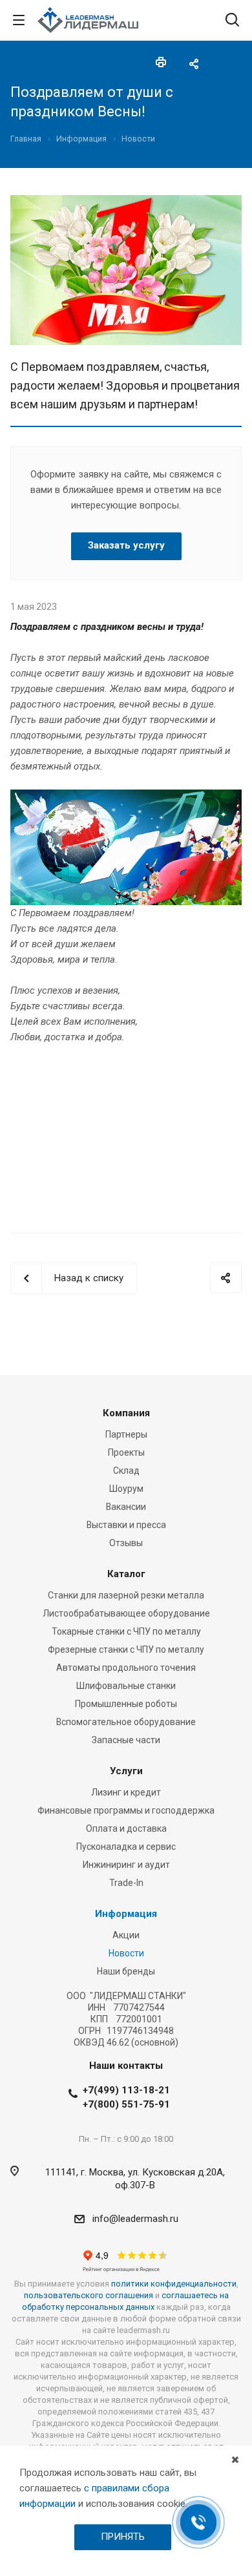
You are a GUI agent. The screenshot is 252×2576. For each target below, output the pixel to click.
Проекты (126, 1452)
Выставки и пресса (126, 1525)
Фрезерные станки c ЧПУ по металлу (126, 1649)
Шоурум (126, 1489)
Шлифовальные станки (126, 1686)
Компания (126, 1413)
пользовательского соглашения (89, 2295)
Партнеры (126, 1434)
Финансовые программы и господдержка (126, 1810)
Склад (126, 1471)
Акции (126, 1935)
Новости (126, 1953)
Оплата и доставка (126, 1828)
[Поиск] (232, 21)
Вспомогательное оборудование (126, 1722)
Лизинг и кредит (126, 1792)
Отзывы (126, 1543)
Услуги (126, 1771)
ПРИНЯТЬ (123, 2537)
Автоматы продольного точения (126, 1668)
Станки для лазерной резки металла (126, 1595)
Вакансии (126, 1507)
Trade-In (126, 1883)
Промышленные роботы (126, 1704)
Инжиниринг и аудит (126, 1865)
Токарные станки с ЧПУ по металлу (126, 1631)
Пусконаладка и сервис (126, 1847)
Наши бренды (126, 1971)
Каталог (126, 1574)
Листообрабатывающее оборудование (126, 1613)
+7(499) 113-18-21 (126, 2090)
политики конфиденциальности (174, 2284)
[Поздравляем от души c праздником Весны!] (126, 203)
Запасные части (126, 1740)
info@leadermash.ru (135, 2219)
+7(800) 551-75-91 (126, 2104)
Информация (126, 1914)
